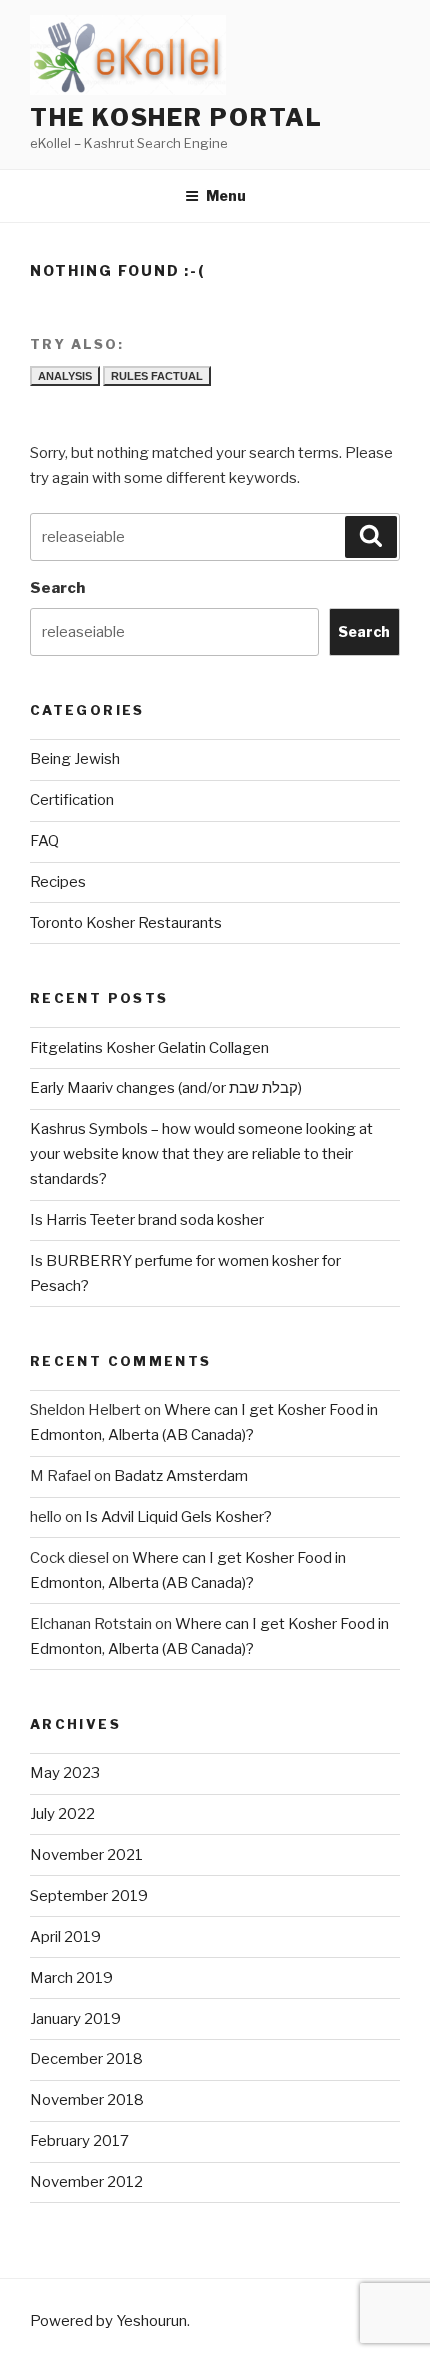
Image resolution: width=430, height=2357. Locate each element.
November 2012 (86, 2182)
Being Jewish (75, 759)
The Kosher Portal (176, 117)
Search (57, 588)
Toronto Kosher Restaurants (126, 923)
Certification (72, 800)
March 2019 (71, 1978)
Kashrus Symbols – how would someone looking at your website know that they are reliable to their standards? (201, 1154)
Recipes (58, 882)
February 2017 (79, 2141)
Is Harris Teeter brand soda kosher (147, 1220)
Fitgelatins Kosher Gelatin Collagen (149, 1048)
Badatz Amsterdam (181, 1476)
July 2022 (62, 1814)
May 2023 (65, 1773)
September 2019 (89, 1896)
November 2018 (87, 2100)
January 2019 (75, 2019)
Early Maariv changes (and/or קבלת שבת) (166, 1088)
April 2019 (65, 1937)
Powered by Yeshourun (108, 2321)
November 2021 (86, 1855)
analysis (65, 376)
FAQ (44, 841)
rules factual (157, 376)
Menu (226, 195)
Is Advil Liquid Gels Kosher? (178, 1517)
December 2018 (86, 2059)
